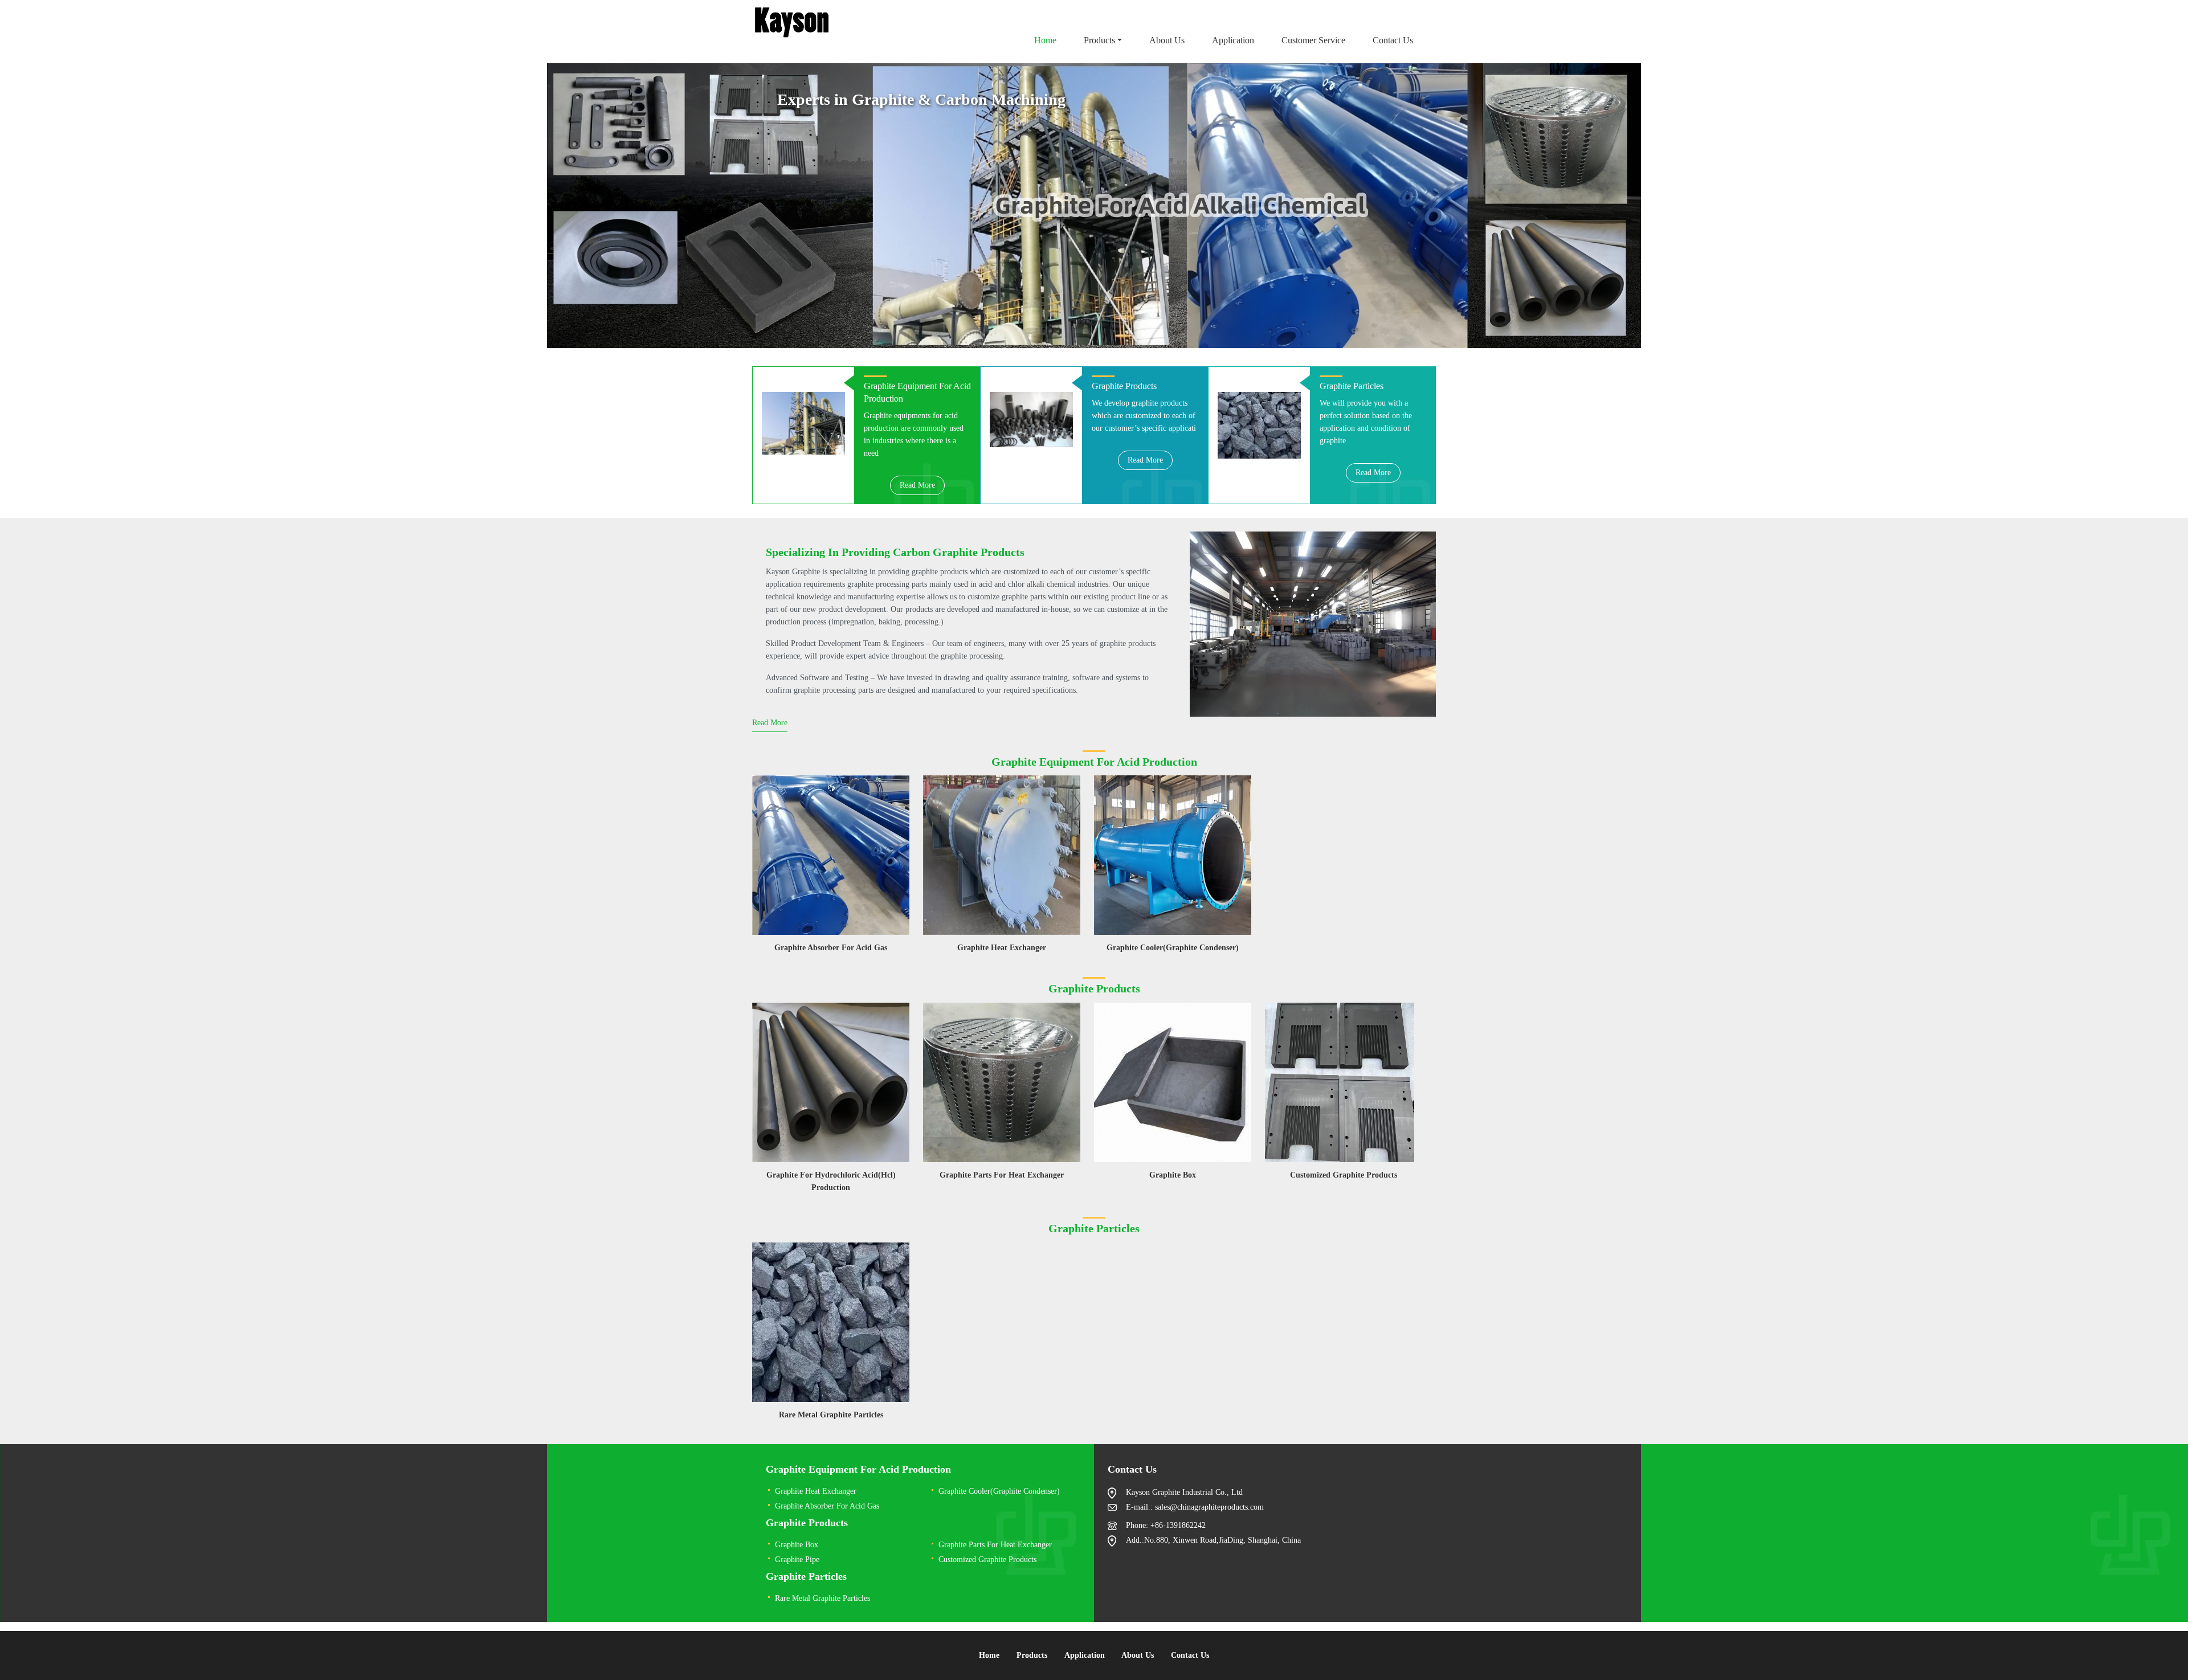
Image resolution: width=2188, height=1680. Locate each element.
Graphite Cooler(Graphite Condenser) (1173, 948)
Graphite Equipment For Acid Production (858, 1469)
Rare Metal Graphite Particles (831, 1415)
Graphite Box (1173, 1175)
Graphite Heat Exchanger (1002, 948)
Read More (917, 485)
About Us (1167, 40)
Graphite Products (807, 1523)
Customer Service (1313, 40)
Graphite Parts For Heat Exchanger (1002, 1175)
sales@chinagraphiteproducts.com (1209, 1507)
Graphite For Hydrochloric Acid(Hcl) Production (831, 1181)
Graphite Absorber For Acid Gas (831, 948)
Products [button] (1099, 40)
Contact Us (1393, 40)
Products (1032, 1655)
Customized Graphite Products (1344, 1175)
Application (1233, 40)
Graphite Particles (806, 1576)
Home (1045, 40)
